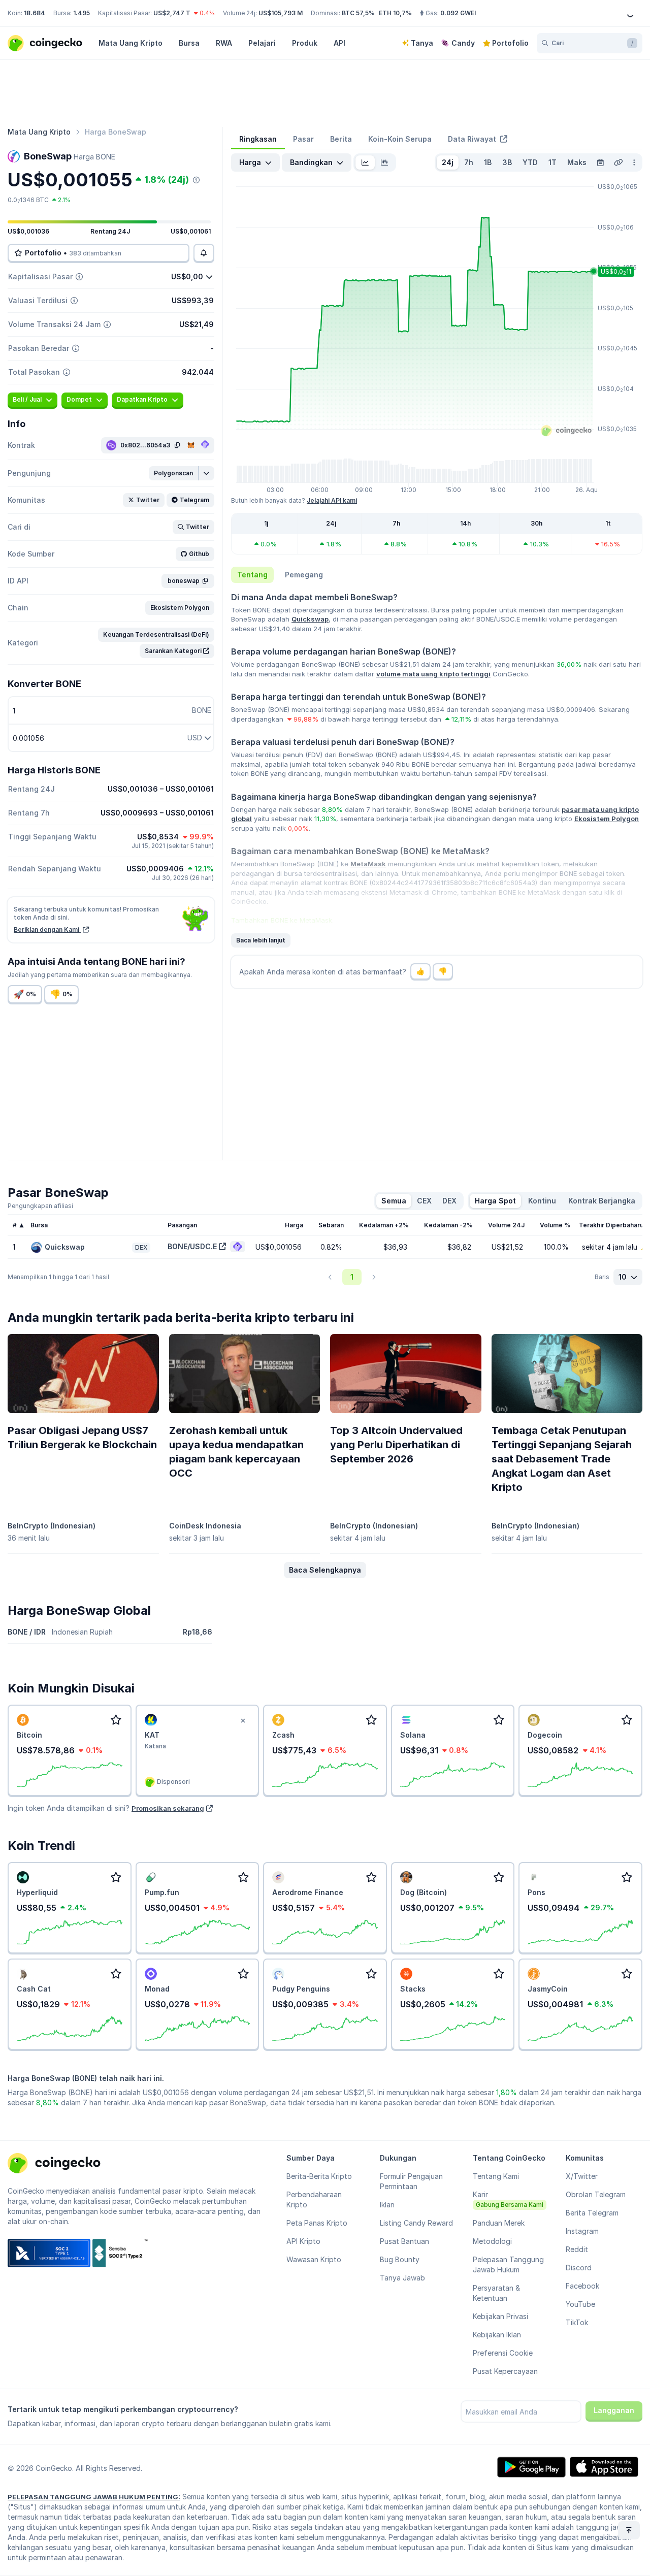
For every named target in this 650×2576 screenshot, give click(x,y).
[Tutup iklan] (243, 1721)
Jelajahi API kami (332, 500)
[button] (174, 473)
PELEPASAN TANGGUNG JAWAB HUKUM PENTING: (94, 2497)
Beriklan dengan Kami (47, 930)
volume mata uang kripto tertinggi (433, 674)
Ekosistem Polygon (607, 819)
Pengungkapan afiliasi (40, 1206)
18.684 (35, 13)
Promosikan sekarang (168, 1808)
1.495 (82, 13)
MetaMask (368, 864)
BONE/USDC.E (192, 1246)
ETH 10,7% (395, 13)
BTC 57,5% (358, 13)
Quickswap (310, 619)
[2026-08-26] (600, 162)
